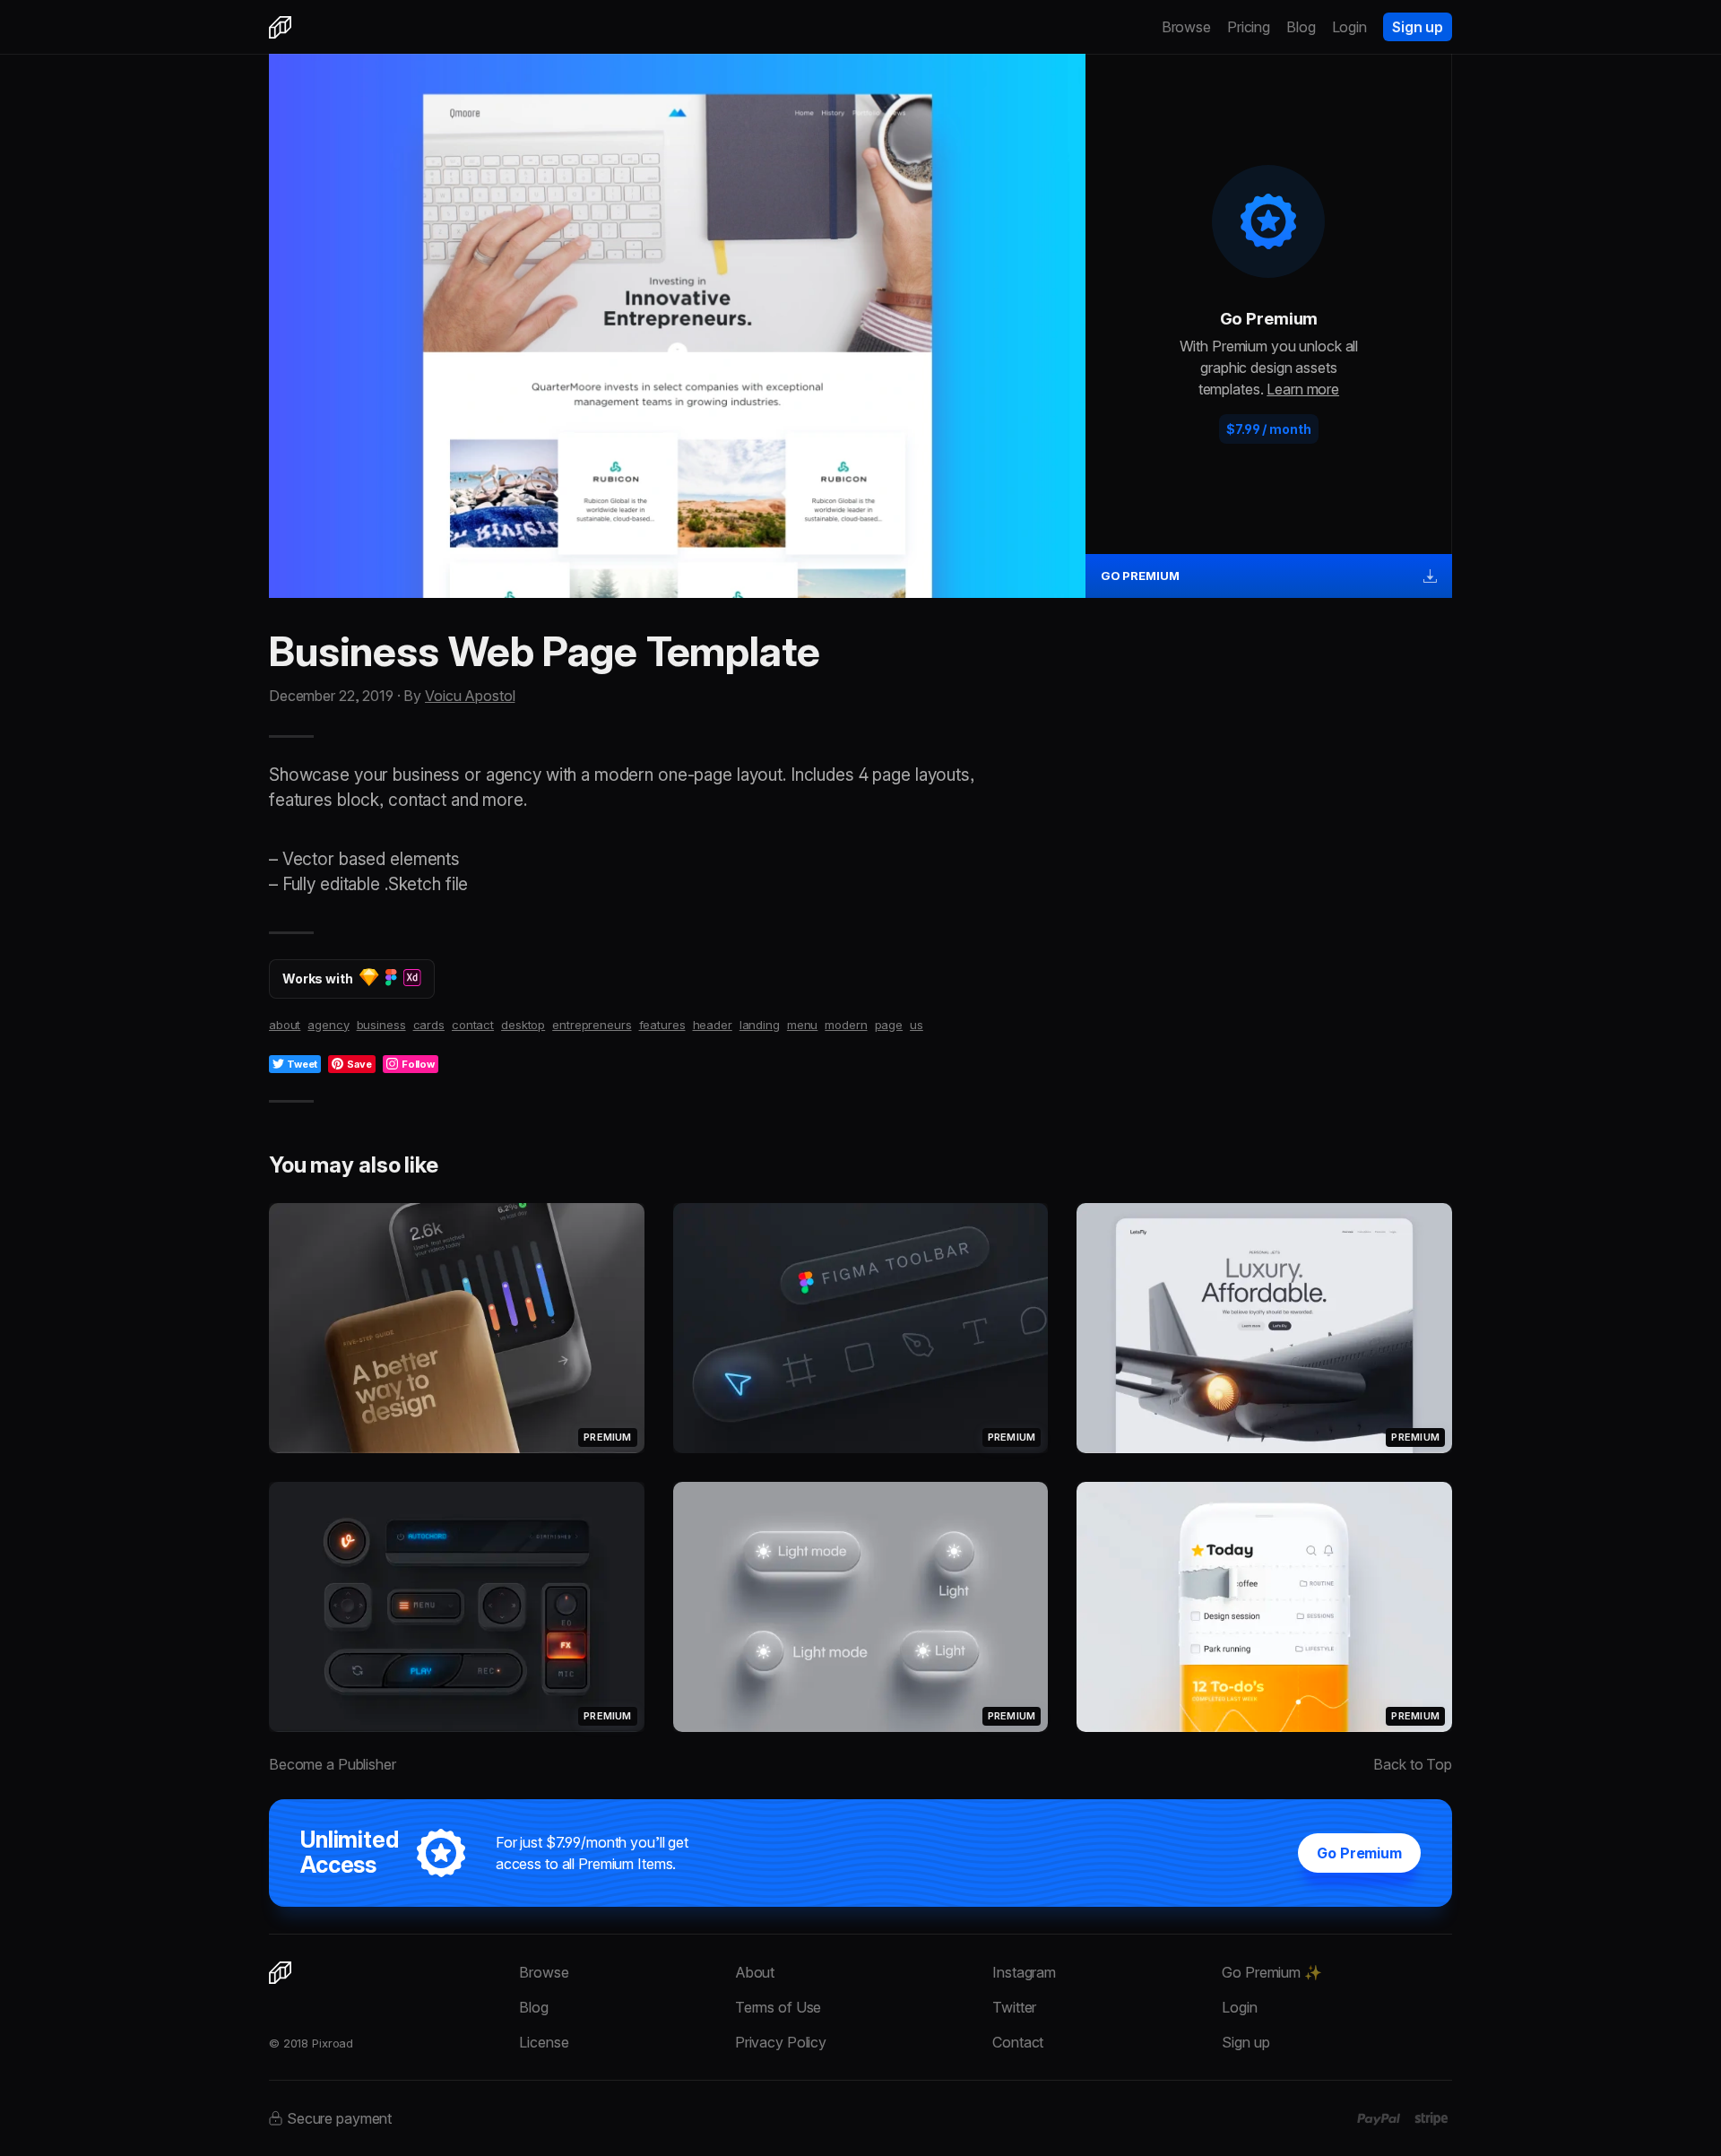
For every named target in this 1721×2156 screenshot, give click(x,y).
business (381, 1025)
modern (846, 1025)
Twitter (1014, 2007)
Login (1349, 27)
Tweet (302, 1064)
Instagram (1024, 1972)
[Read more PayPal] (1379, 2119)
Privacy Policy (781, 2042)
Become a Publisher (333, 1764)
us (917, 1025)
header (713, 1025)
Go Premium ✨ (1271, 1972)
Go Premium (1359, 1853)
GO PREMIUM (1140, 576)
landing (760, 1025)
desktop (523, 1025)
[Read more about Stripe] (1431, 2118)
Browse (1186, 27)
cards (429, 1025)
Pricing (1249, 27)
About (755, 1972)
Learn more (1303, 389)
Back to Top (1413, 1764)
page (889, 1025)
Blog (1301, 27)
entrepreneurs (592, 1025)
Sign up (1418, 27)
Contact (1018, 2042)
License (544, 2042)
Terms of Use (778, 2007)
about (285, 1025)
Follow (418, 1064)
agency (328, 1025)
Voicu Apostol (470, 696)
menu (803, 1025)
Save (359, 1064)
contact (473, 1025)
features (662, 1025)
